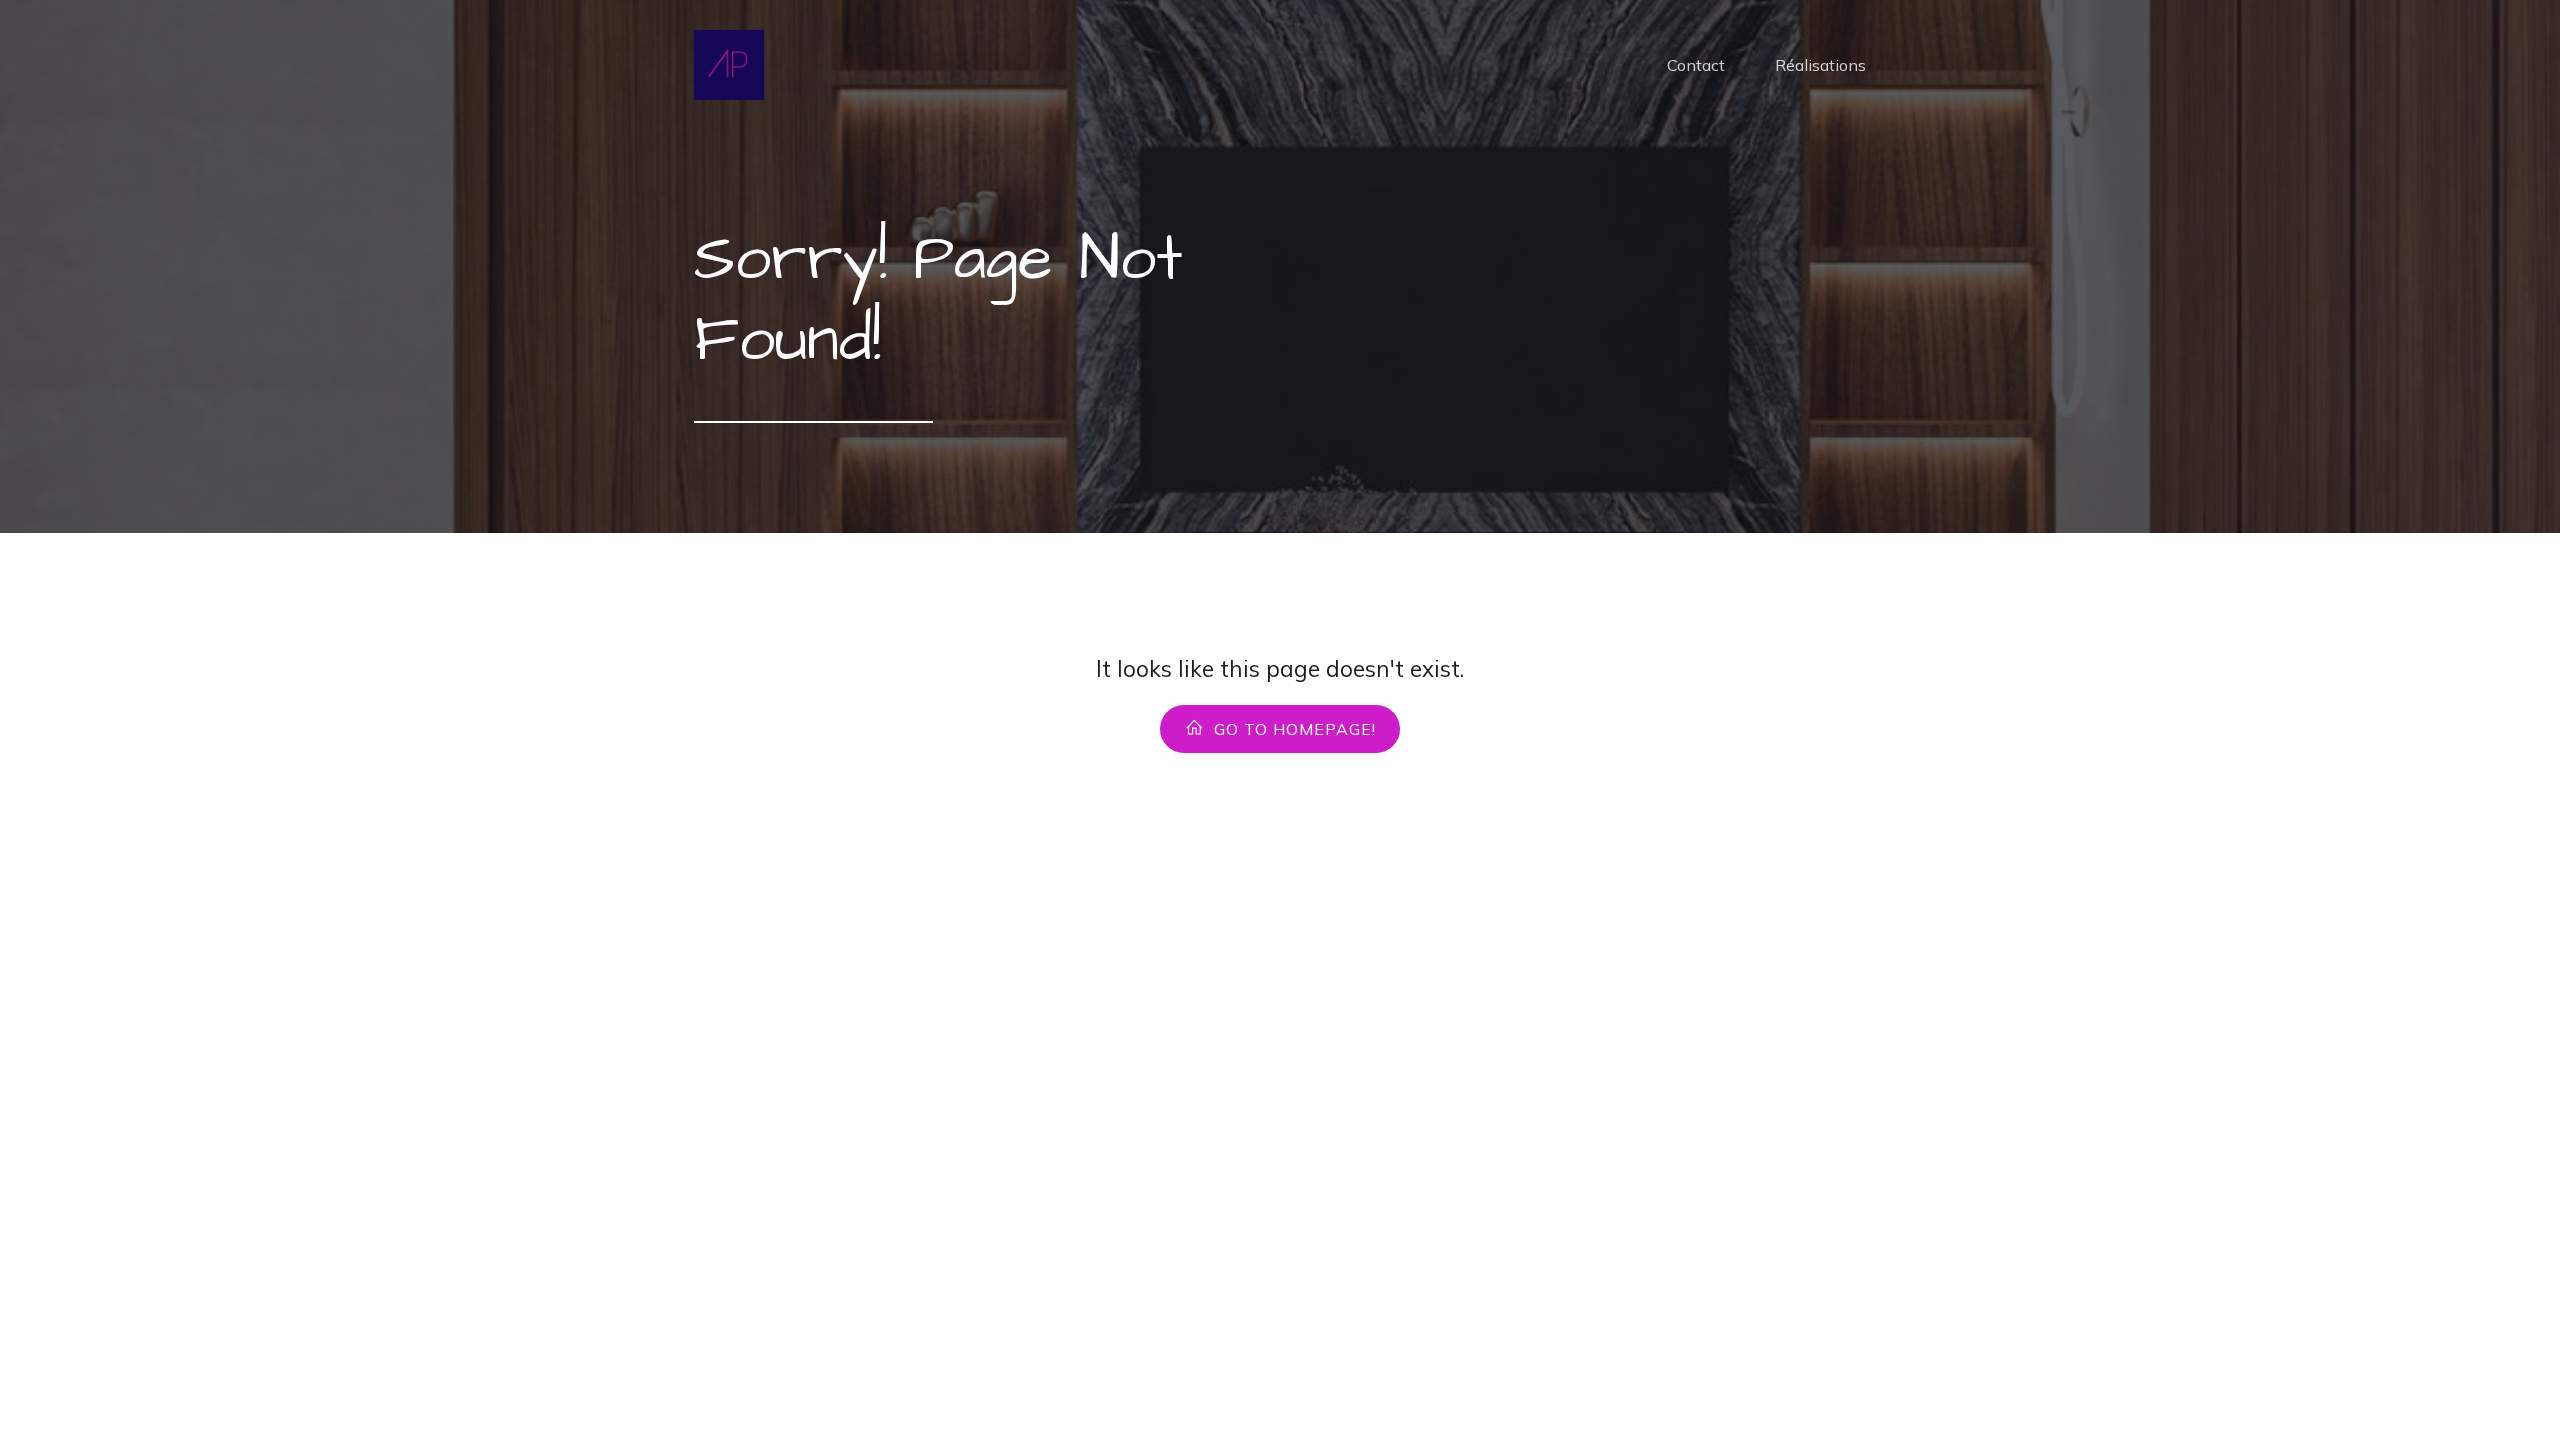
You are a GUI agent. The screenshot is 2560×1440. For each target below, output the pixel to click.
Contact (1696, 65)
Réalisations (1820, 65)
